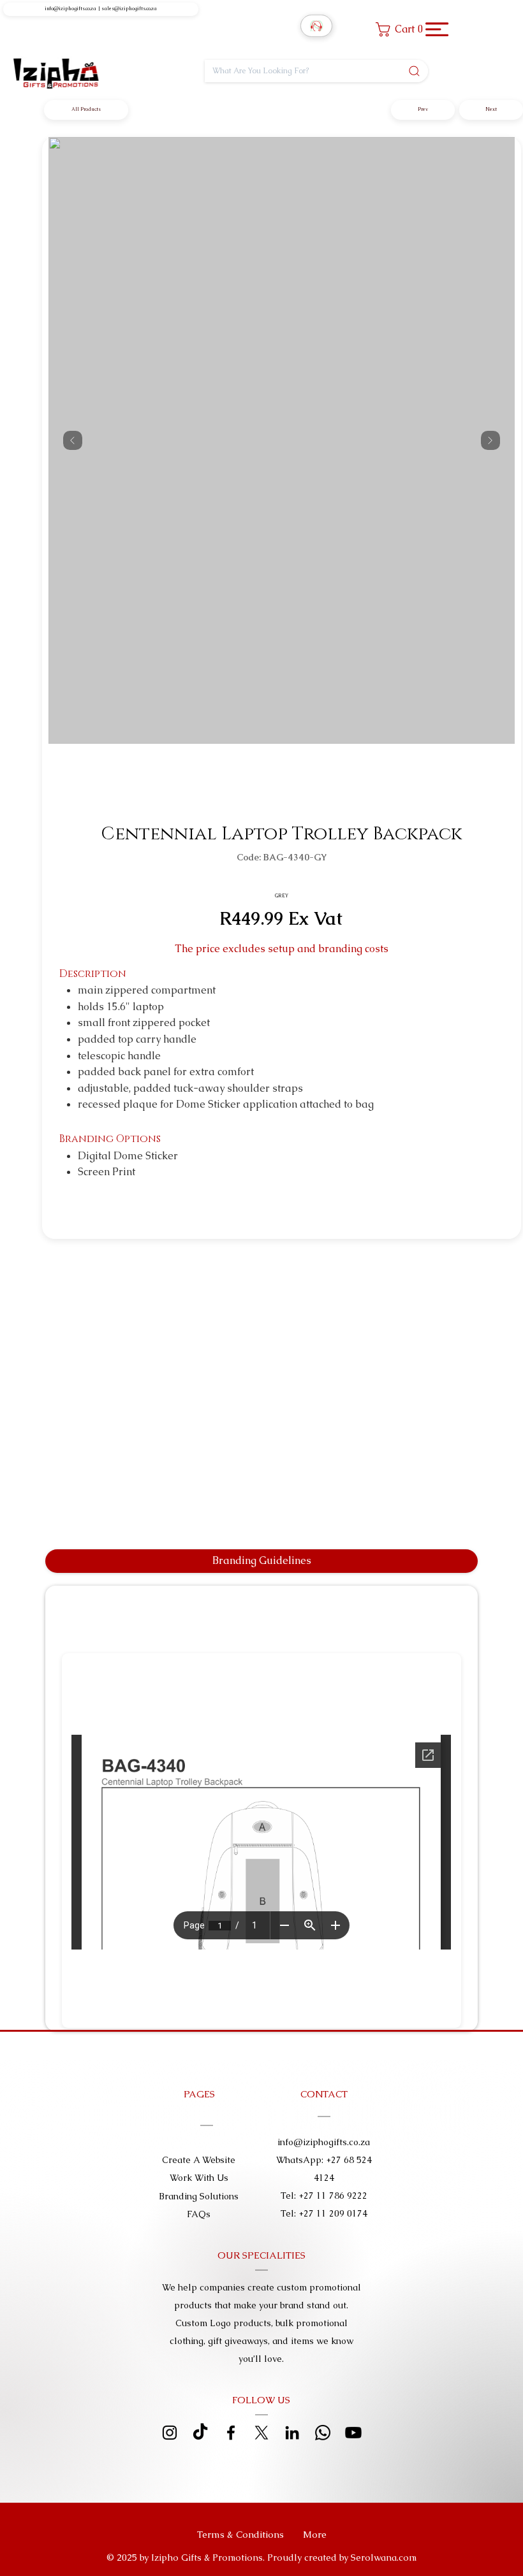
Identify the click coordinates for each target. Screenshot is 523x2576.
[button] (403, 29)
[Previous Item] (73, 440)
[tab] (262, 1561)
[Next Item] (490, 440)
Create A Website (199, 2160)
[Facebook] (231, 2433)
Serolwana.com (384, 2558)
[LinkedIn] (292, 2433)
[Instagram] (170, 2433)
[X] (261, 2433)
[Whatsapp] (323, 2433)
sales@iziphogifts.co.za (129, 9)
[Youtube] (353, 2433)
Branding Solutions (199, 2196)
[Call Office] (316, 26)
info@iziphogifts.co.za (70, 9)
